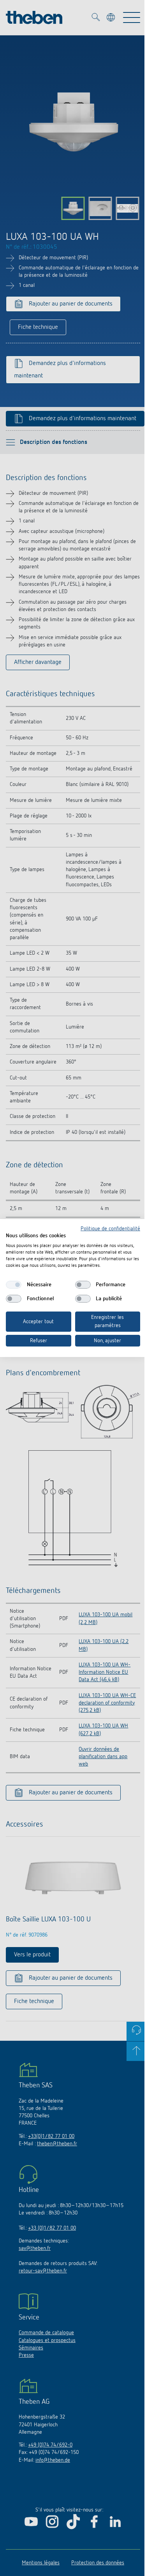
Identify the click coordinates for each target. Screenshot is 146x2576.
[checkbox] (14, 1285)
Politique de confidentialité (110, 1229)
